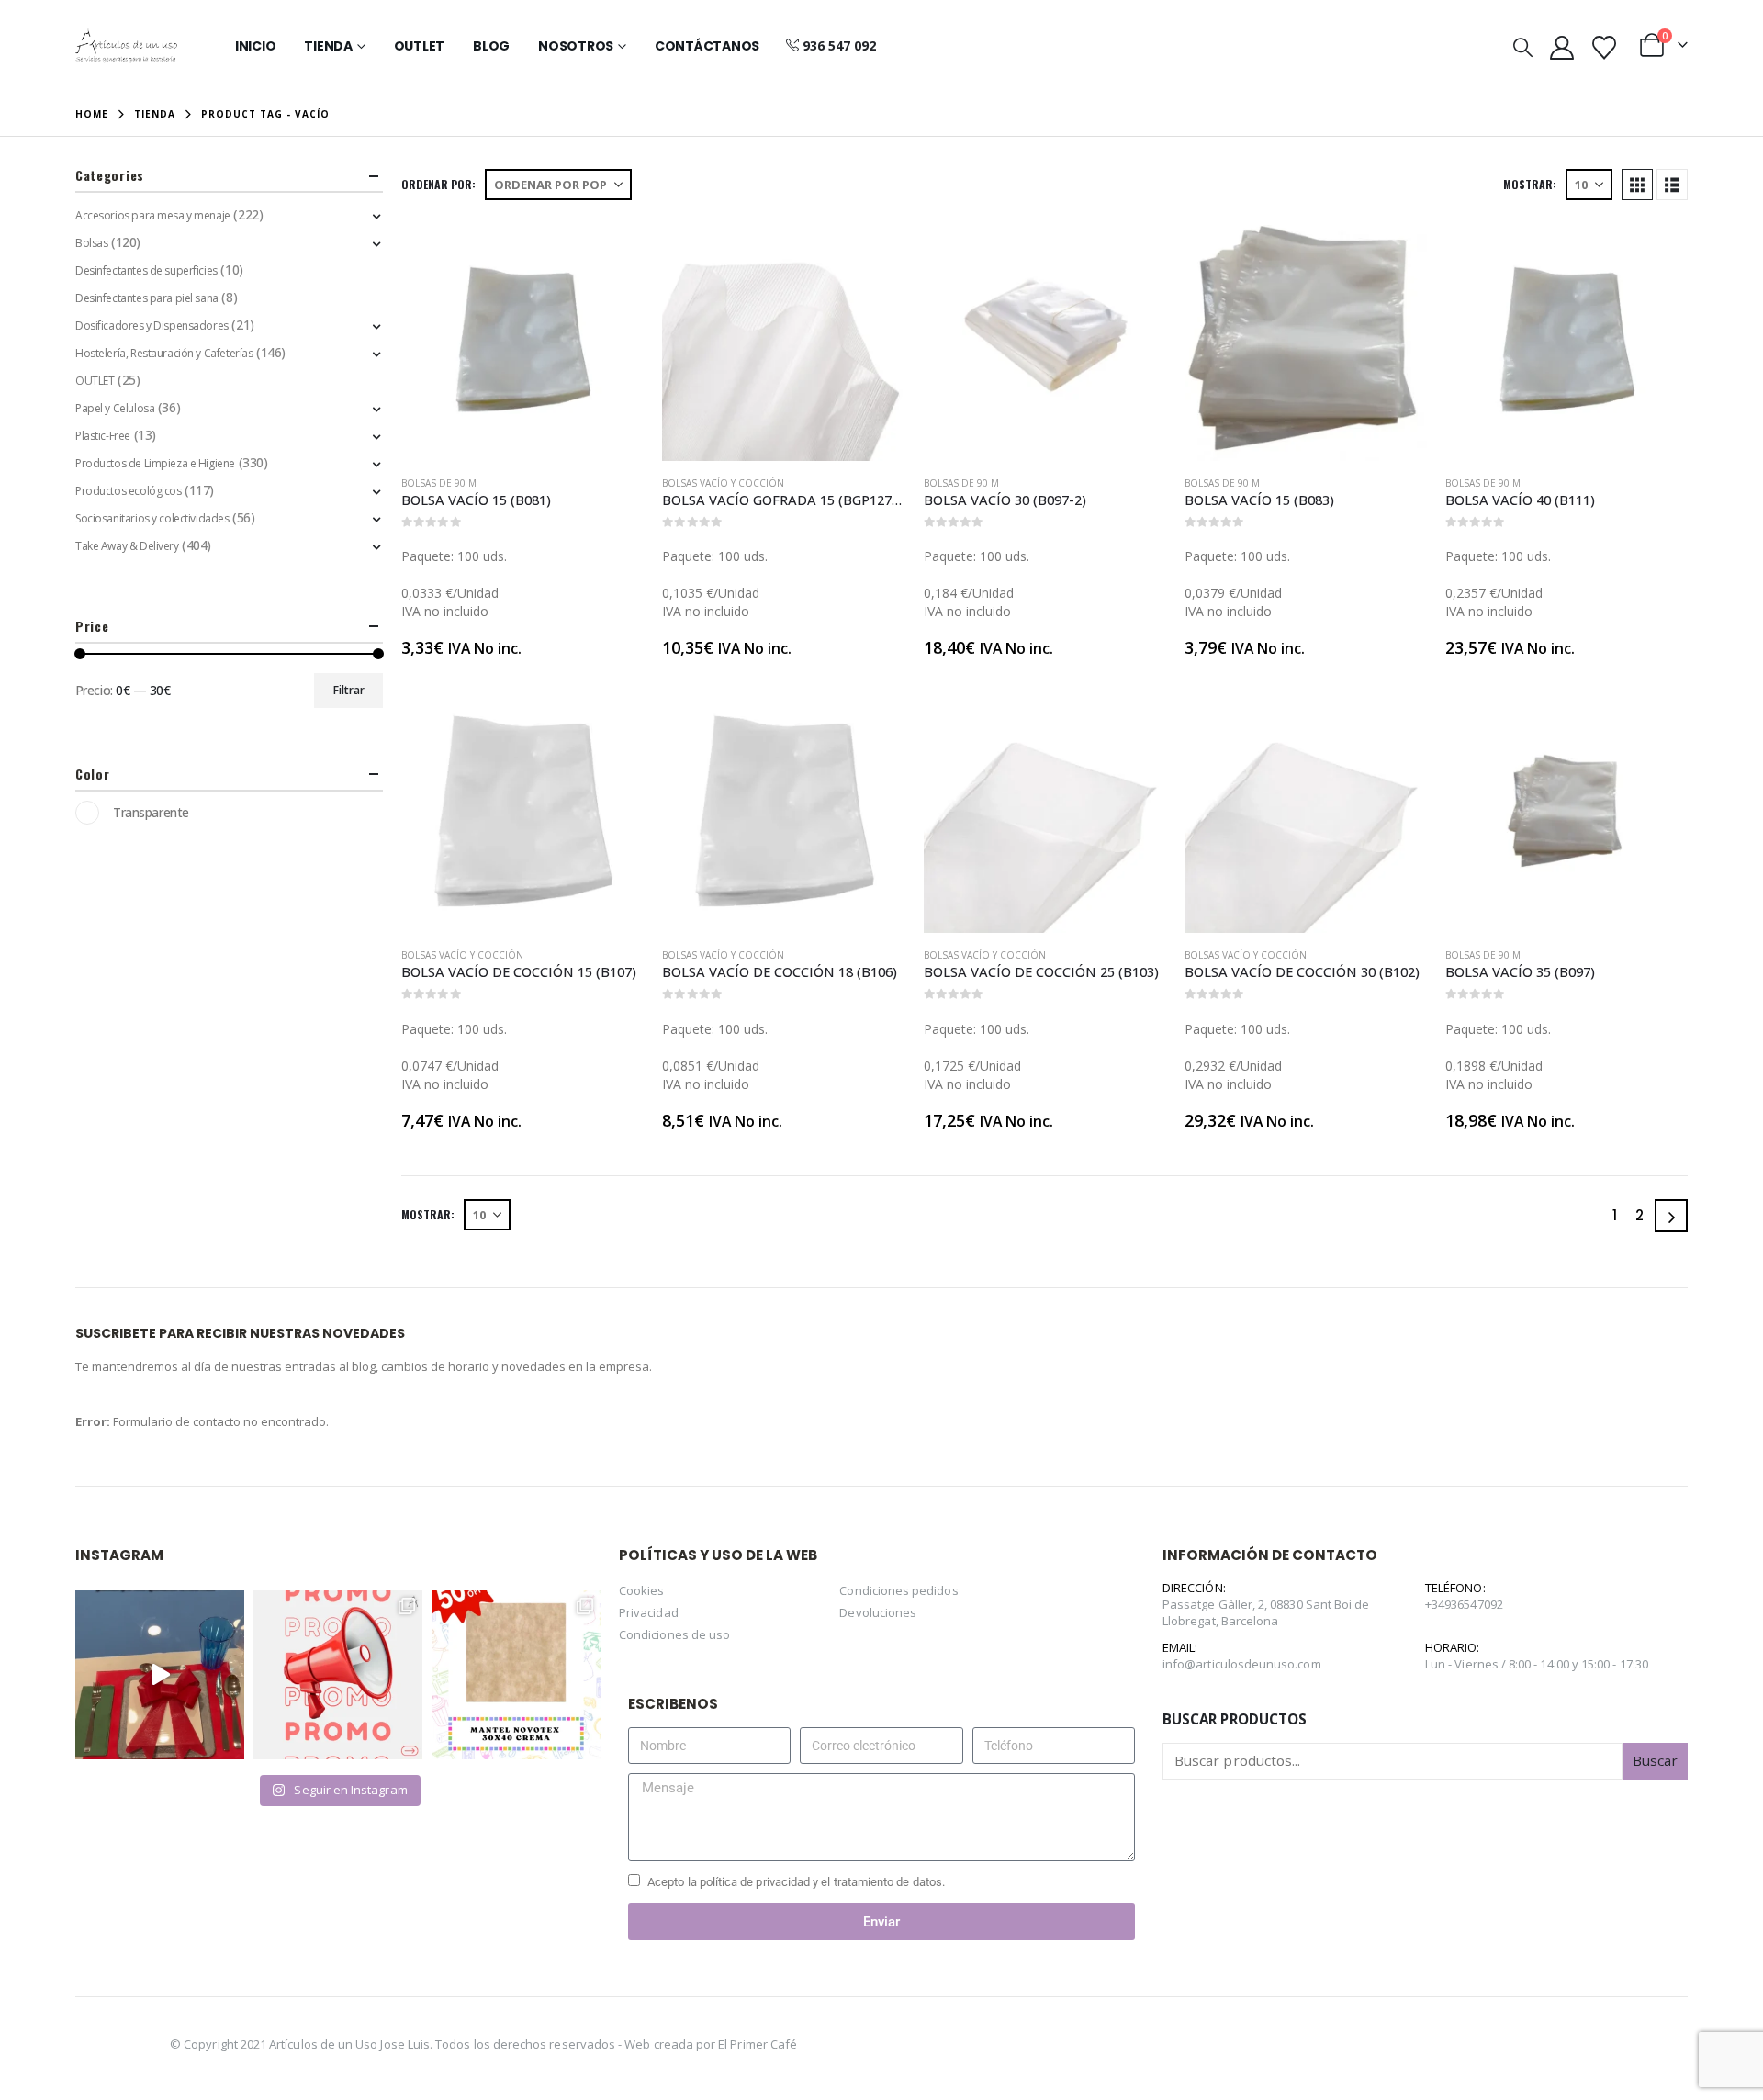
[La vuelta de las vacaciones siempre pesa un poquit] (516, 1675)
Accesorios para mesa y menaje (153, 215)
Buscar (1655, 1760)
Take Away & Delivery (127, 546)
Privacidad (649, 1612)
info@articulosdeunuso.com (1242, 1664)
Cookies (641, 1590)
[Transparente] (87, 813)
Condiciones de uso (674, 1634)
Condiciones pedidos (898, 1590)
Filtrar (349, 690)
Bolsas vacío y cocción (723, 483)
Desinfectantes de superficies (146, 270)
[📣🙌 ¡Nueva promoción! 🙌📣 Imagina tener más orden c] (338, 1675)
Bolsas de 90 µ (439, 483)
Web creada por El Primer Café (711, 2044)
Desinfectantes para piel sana (147, 298)
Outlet (420, 46)
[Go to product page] (522, 340)
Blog (491, 46)
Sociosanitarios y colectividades (152, 518)
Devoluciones (878, 1612)
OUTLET (95, 381)
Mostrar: (1530, 184)
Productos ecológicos (129, 491)
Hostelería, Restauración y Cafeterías (164, 353)
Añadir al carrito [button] (613, 249)
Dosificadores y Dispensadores (152, 326)
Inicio (256, 46)
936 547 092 (839, 45)
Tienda (328, 46)
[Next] (1671, 1216)
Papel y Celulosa (115, 408)
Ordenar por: (438, 184)
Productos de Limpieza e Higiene (155, 463)
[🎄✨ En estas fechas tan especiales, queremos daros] (160, 1675)
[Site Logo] (126, 46)
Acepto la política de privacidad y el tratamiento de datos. (796, 1882)
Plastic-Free (103, 436)
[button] (1523, 47)
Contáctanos (707, 46)
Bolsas (91, 243)
